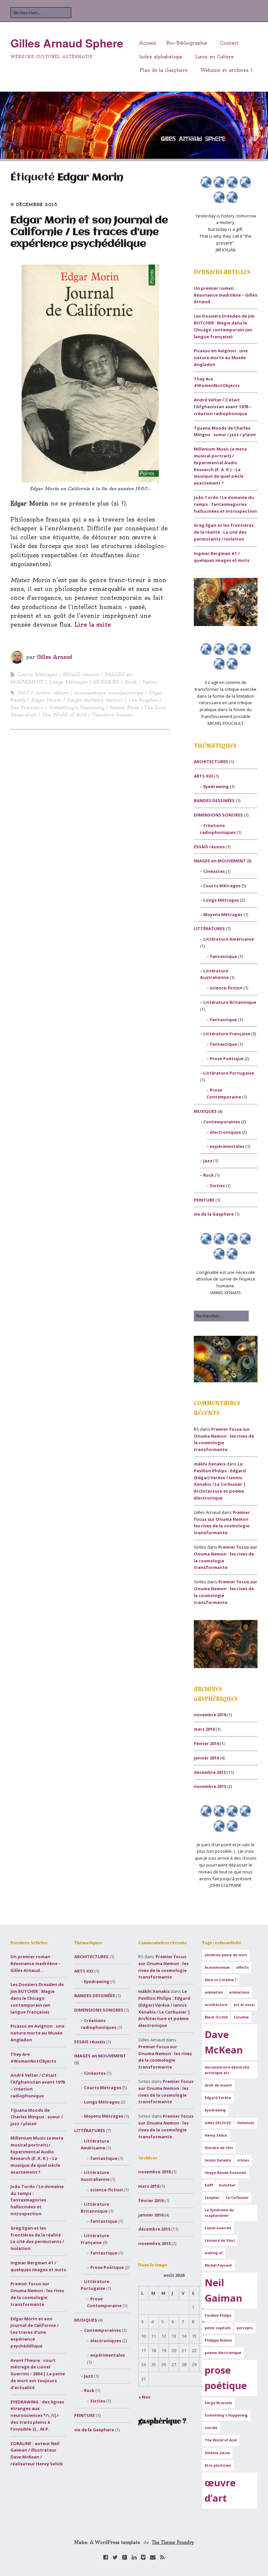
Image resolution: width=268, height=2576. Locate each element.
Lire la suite (93, 625)
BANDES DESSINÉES (214, 800)
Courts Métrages (37, 674)
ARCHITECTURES (211, 762)
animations (239, 1992)
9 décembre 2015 (34, 204)
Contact (229, 43)
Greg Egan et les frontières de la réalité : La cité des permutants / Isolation (224, 532)
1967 (23, 693)
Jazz (208, 1161)
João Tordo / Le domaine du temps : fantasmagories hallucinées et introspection (225, 504)
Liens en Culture (214, 57)
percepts (245, 2328)
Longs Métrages (69, 682)
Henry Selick (216, 2135)
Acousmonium (217, 1967)
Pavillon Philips (218, 2315)
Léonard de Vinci (220, 2240)
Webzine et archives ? (226, 70)
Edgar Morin (46, 700)
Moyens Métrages (223, 914)
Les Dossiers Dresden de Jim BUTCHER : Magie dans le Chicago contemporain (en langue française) (37, 1998)
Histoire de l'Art (219, 2148)
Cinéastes (214, 871)
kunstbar (227, 2185)
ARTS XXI (203, 776)
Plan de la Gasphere (163, 70)
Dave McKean (224, 2042)
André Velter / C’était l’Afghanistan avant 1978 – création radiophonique (223, 407)
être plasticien (218, 2465)
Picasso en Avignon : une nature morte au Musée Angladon (221, 358)
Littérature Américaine (229, 939)
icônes (243, 2160)
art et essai (244, 2005)
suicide (211, 2428)
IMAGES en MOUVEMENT (220, 861)
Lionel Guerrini (218, 2228)
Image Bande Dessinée (225, 2173)
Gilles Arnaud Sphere (67, 43)
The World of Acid (64, 715)
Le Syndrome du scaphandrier (219, 2213)
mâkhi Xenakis (210, 1464)
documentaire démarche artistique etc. (227, 2070)
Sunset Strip (124, 708)
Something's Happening (77, 708)
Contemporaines (222, 1122)
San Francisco (27, 708)
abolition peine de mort (226, 1955)
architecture (216, 2005)
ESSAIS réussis (81, 674)
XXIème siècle (217, 2453)
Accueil (148, 43)
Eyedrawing (216, 786)
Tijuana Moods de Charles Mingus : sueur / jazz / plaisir (37, 2117)
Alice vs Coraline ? (221, 1980)
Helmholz (246, 2123)
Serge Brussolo (218, 2403)
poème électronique (223, 2353)
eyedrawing (215, 2110)
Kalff (209, 2185)
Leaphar (212, 2198)
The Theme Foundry (173, 2542)
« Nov (144, 2397)
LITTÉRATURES (209, 929)
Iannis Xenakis (218, 2160)
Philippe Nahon (218, 2340)
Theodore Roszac (113, 715)
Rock (131, 682)
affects (242, 1967)
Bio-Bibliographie (187, 43)
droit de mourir (218, 2085)
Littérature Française (227, 1034)
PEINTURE (204, 1200)
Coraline (241, 2017)
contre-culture (52, 693)
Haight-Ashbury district (95, 700)
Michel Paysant (218, 2265)
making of (214, 2253)
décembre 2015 (210, 1772)
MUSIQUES (106, 682)
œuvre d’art (220, 2490)
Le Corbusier (237, 2198)
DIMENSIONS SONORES (218, 815)
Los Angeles (143, 700)
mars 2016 (204, 1729)
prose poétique (226, 2378)
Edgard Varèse (218, 2098)
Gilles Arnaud (55, 657)
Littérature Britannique (230, 1002)
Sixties (150, 682)
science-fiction (226, 988)
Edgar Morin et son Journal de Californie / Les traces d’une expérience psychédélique (89, 232)
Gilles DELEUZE (218, 2123)
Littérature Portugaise (229, 1073)
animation (214, 1992)
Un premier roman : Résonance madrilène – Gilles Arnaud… (226, 295)
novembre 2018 (210, 1715)
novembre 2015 (210, 1786)
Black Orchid (216, 2017)
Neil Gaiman (223, 2290)
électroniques (225, 1132)
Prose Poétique (227, 1058)
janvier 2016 (206, 1758)
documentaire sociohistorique (109, 693)
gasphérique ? (162, 2421)
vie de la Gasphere (214, 1214)
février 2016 (206, 1743)
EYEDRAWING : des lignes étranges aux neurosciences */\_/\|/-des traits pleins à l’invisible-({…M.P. (37, 2415)
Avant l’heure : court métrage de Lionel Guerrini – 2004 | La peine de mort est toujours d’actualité (38, 2374)
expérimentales (227, 1146)
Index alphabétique (161, 57)
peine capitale (218, 2328)
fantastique (223, 956)
